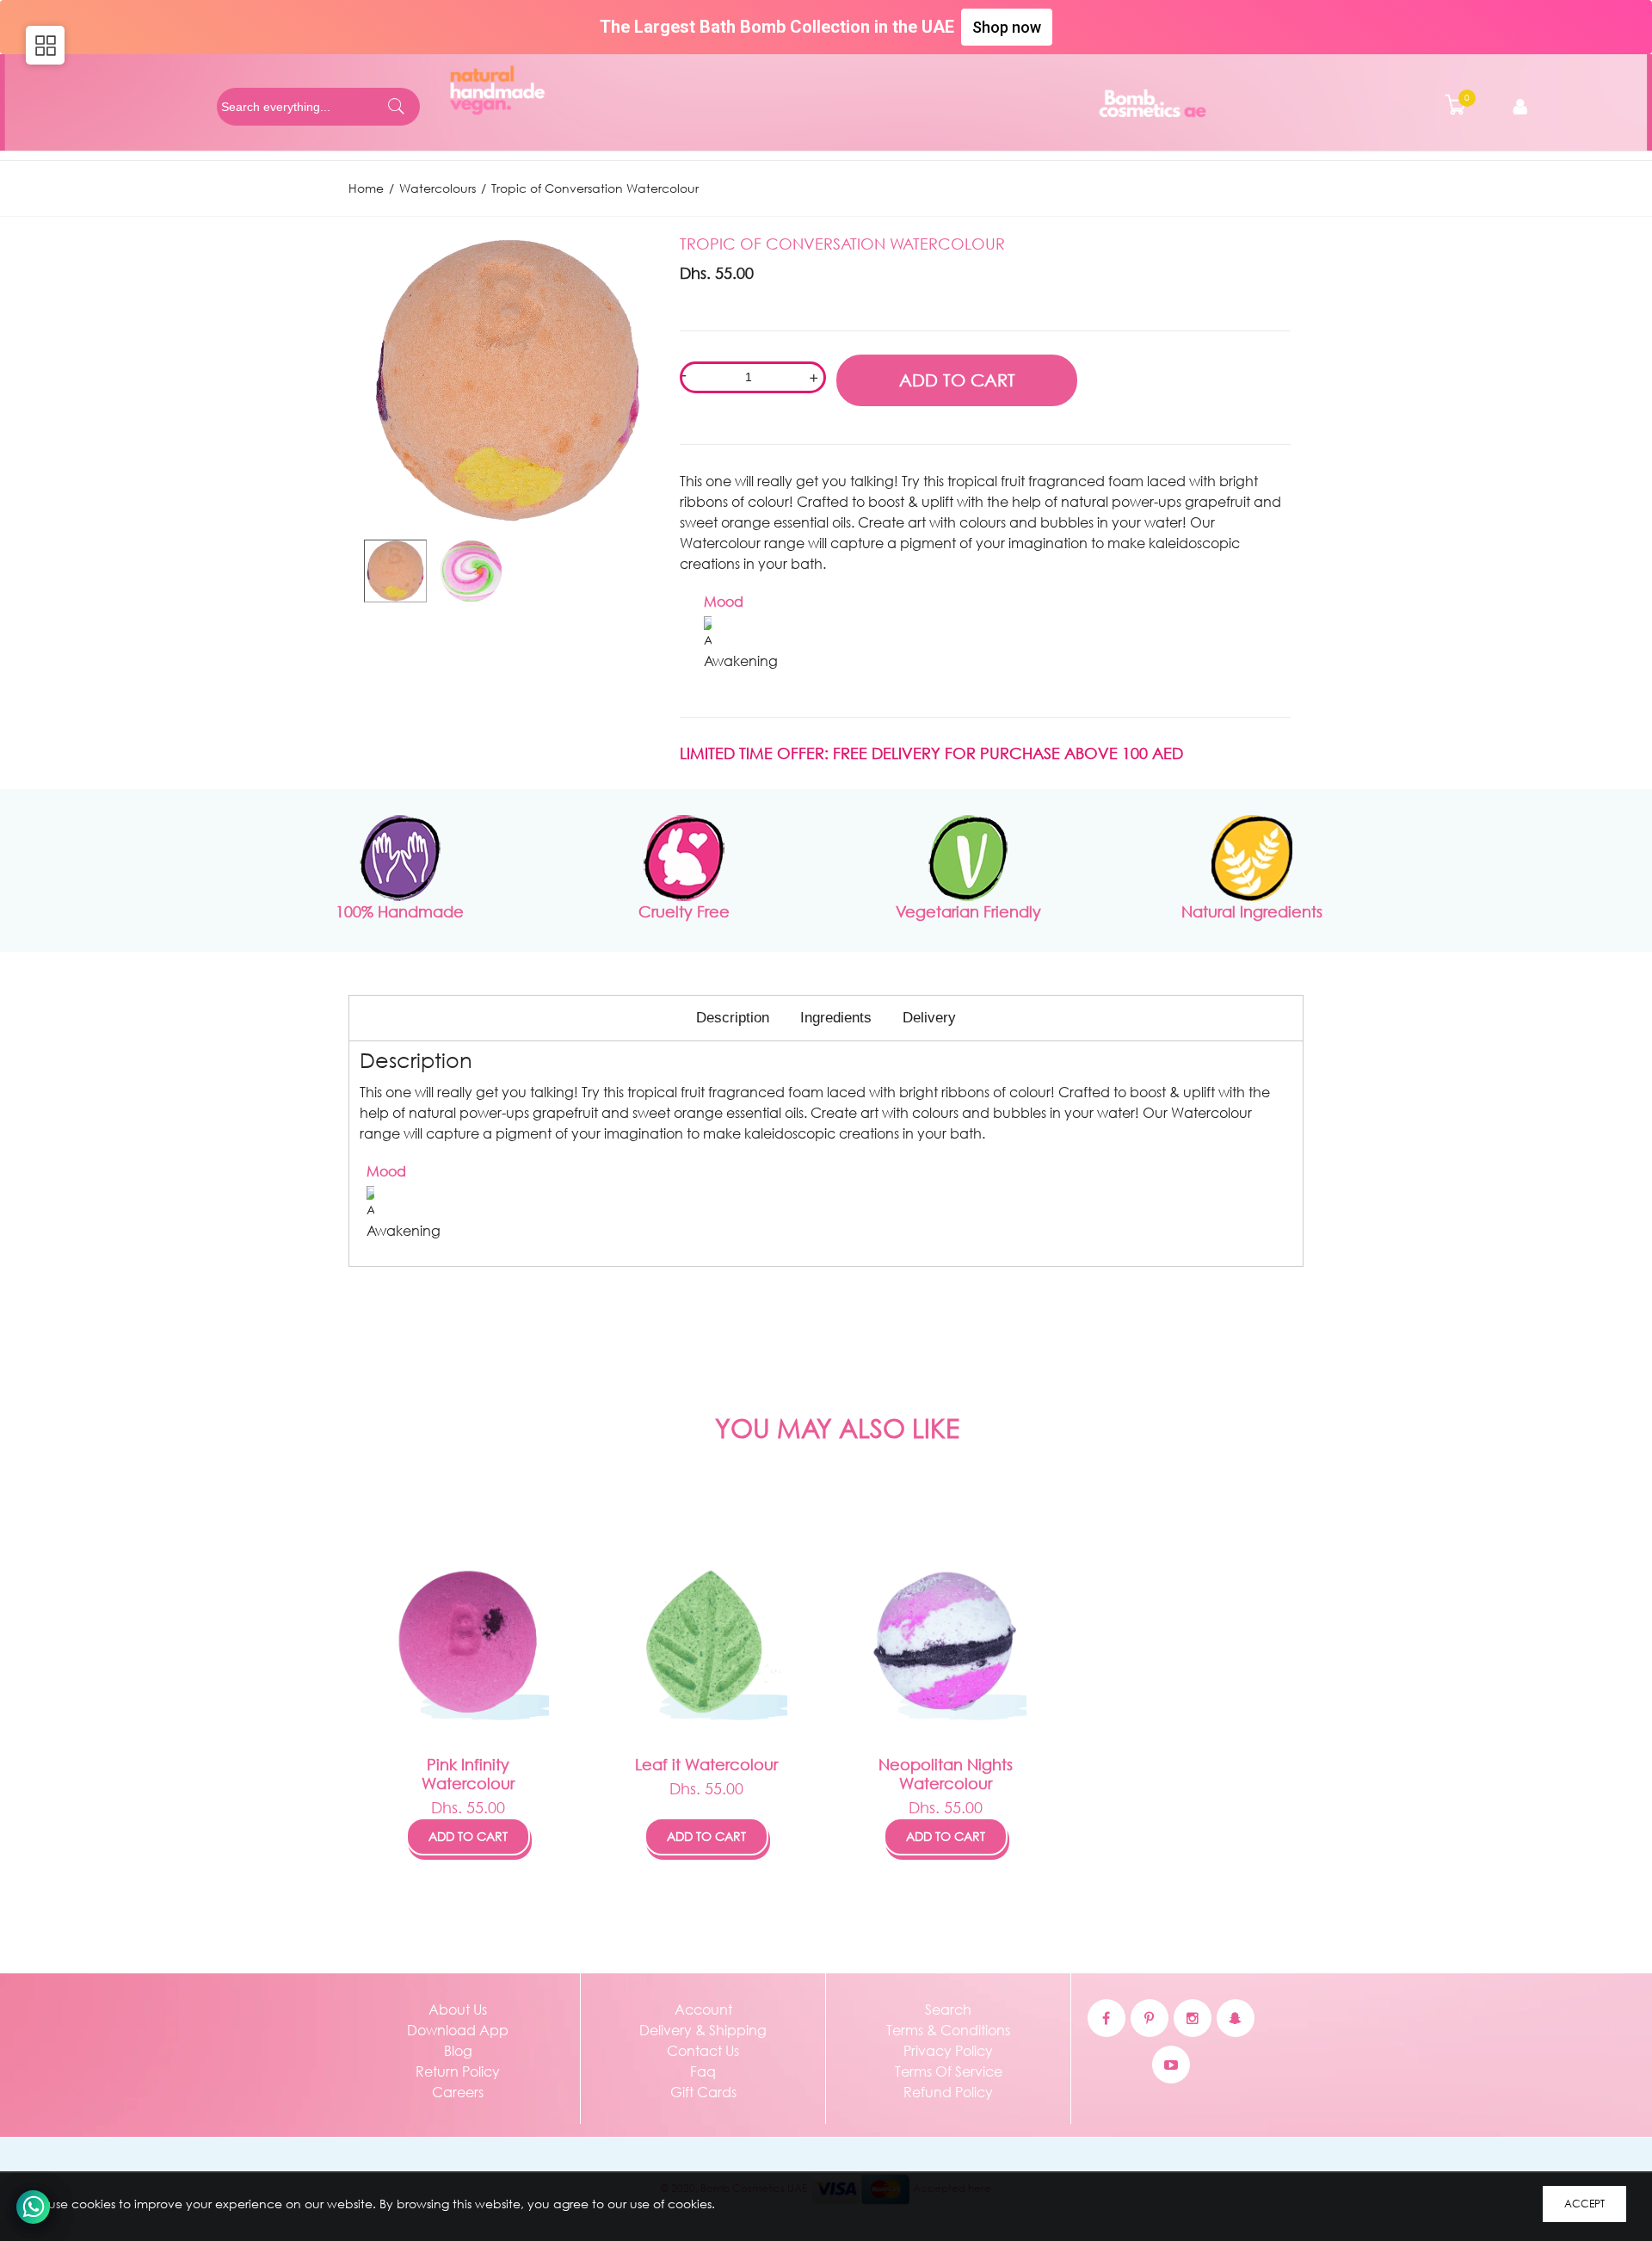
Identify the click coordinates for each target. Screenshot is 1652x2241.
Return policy (458, 2071)
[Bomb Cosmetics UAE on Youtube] (1171, 2065)
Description (733, 1018)
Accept (1584, 2204)
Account (703, 2009)
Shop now (1007, 27)
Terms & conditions (948, 2030)
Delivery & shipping (703, 2030)
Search (948, 2009)
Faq (703, 2071)
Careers (458, 2092)
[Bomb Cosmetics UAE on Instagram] (1193, 2018)
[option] (395, 571)
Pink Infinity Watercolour (468, 1774)
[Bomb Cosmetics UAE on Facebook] (1106, 2018)
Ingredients (836, 1018)
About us (458, 2009)
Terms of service (949, 2071)
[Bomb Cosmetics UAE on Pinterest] (1150, 2018)
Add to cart (468, 1836)
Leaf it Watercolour (706, 1764)
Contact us (703, 2050)
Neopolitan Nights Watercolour (946, 1774)
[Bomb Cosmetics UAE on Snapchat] (1236, 2018)
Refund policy (948, 2092)
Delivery (929, 1018)
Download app (458, 2030)
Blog (458, 2050)
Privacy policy (948, 2050)
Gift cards (703, 2092)
